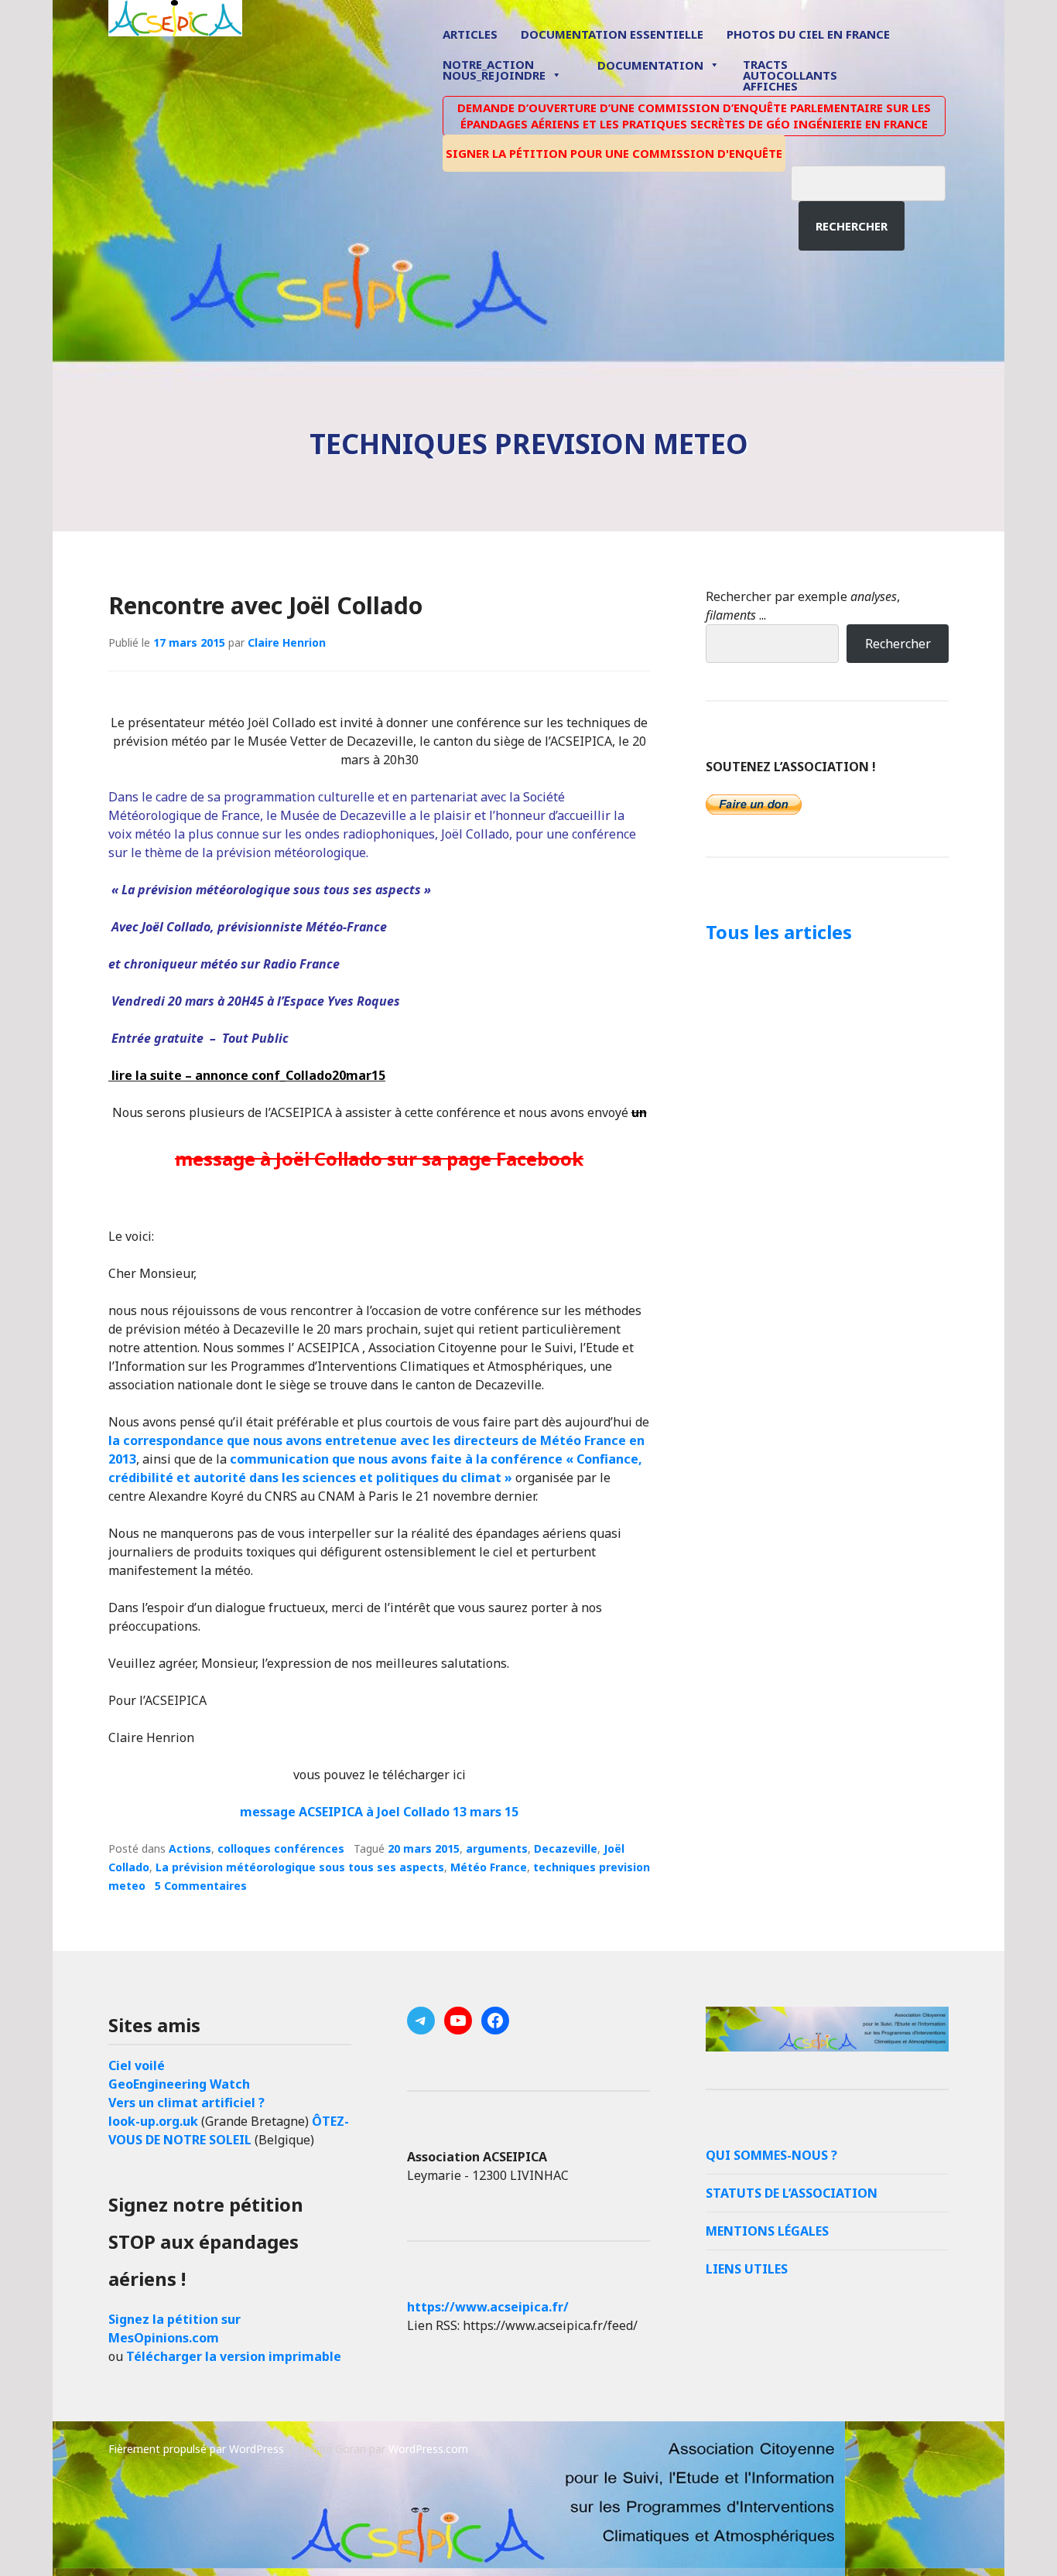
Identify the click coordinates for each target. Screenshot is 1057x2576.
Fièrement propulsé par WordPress (196, 2449)
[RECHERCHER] (880, 181)
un (639, 1112)
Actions (190, 1848)
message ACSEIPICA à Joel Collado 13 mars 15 (379, 1812)
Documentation (650, 65)
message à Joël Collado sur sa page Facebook (379, 1158)
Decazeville (566, 1848)
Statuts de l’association (792, 2193)
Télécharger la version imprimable (234, 2356)
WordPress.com (428, 2449)
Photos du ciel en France (808, 34)
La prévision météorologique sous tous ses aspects (300, 1867)
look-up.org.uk (153, 2121)
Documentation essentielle (612, 34)
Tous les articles (779, 932)
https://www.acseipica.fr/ (488, 2307)
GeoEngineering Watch (179, 2084)
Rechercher (852, 226)
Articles (470, 34)
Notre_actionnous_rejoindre (494, 71)
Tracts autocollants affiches (790, 74)
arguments (497, 1848)
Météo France (489, 1867)
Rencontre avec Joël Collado (265, 605)
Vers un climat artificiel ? (186, 2103)
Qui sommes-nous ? (771, 2155)
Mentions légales (767, 2231)
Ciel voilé (137, 2065)
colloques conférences (281, 1848)
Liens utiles (747, 2269)
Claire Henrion (287, 642)
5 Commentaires (201, 1886)
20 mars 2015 (424, 1848)
